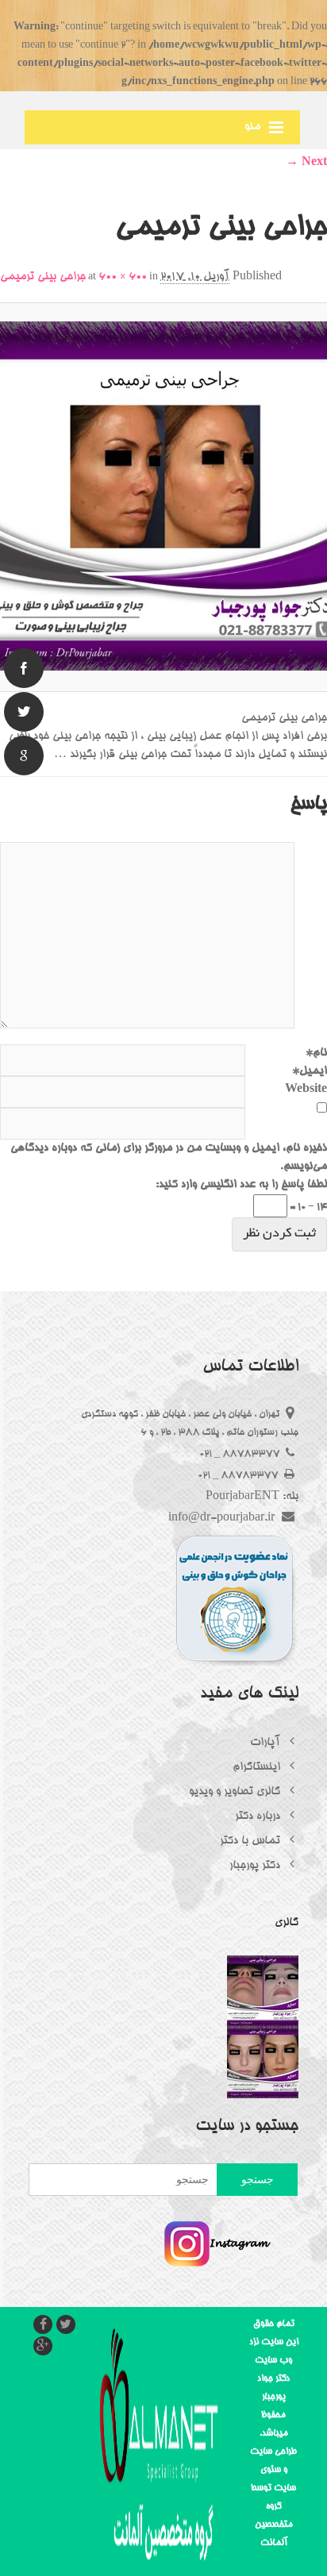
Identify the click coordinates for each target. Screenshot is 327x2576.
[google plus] (24, 755)
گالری (287, 1923)
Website (306, 1090)
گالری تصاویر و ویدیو (236, 1792)
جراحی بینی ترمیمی (43, 277)
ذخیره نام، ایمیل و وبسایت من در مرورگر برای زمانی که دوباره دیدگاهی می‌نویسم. (169, 1157)
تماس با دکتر (252, 1841)
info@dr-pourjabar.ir (223, 1518)
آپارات (267, 1743)
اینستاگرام (258, 1767)
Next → (306, 163)
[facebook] (24, 668)
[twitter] (24, 712)
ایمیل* (310, 1071)
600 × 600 (123, 277)
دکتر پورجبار (256, 1866)
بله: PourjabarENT (252, 1497)
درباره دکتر (259, 1817)
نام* (316, 1053)
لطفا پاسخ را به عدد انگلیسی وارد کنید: (241, 1185)
